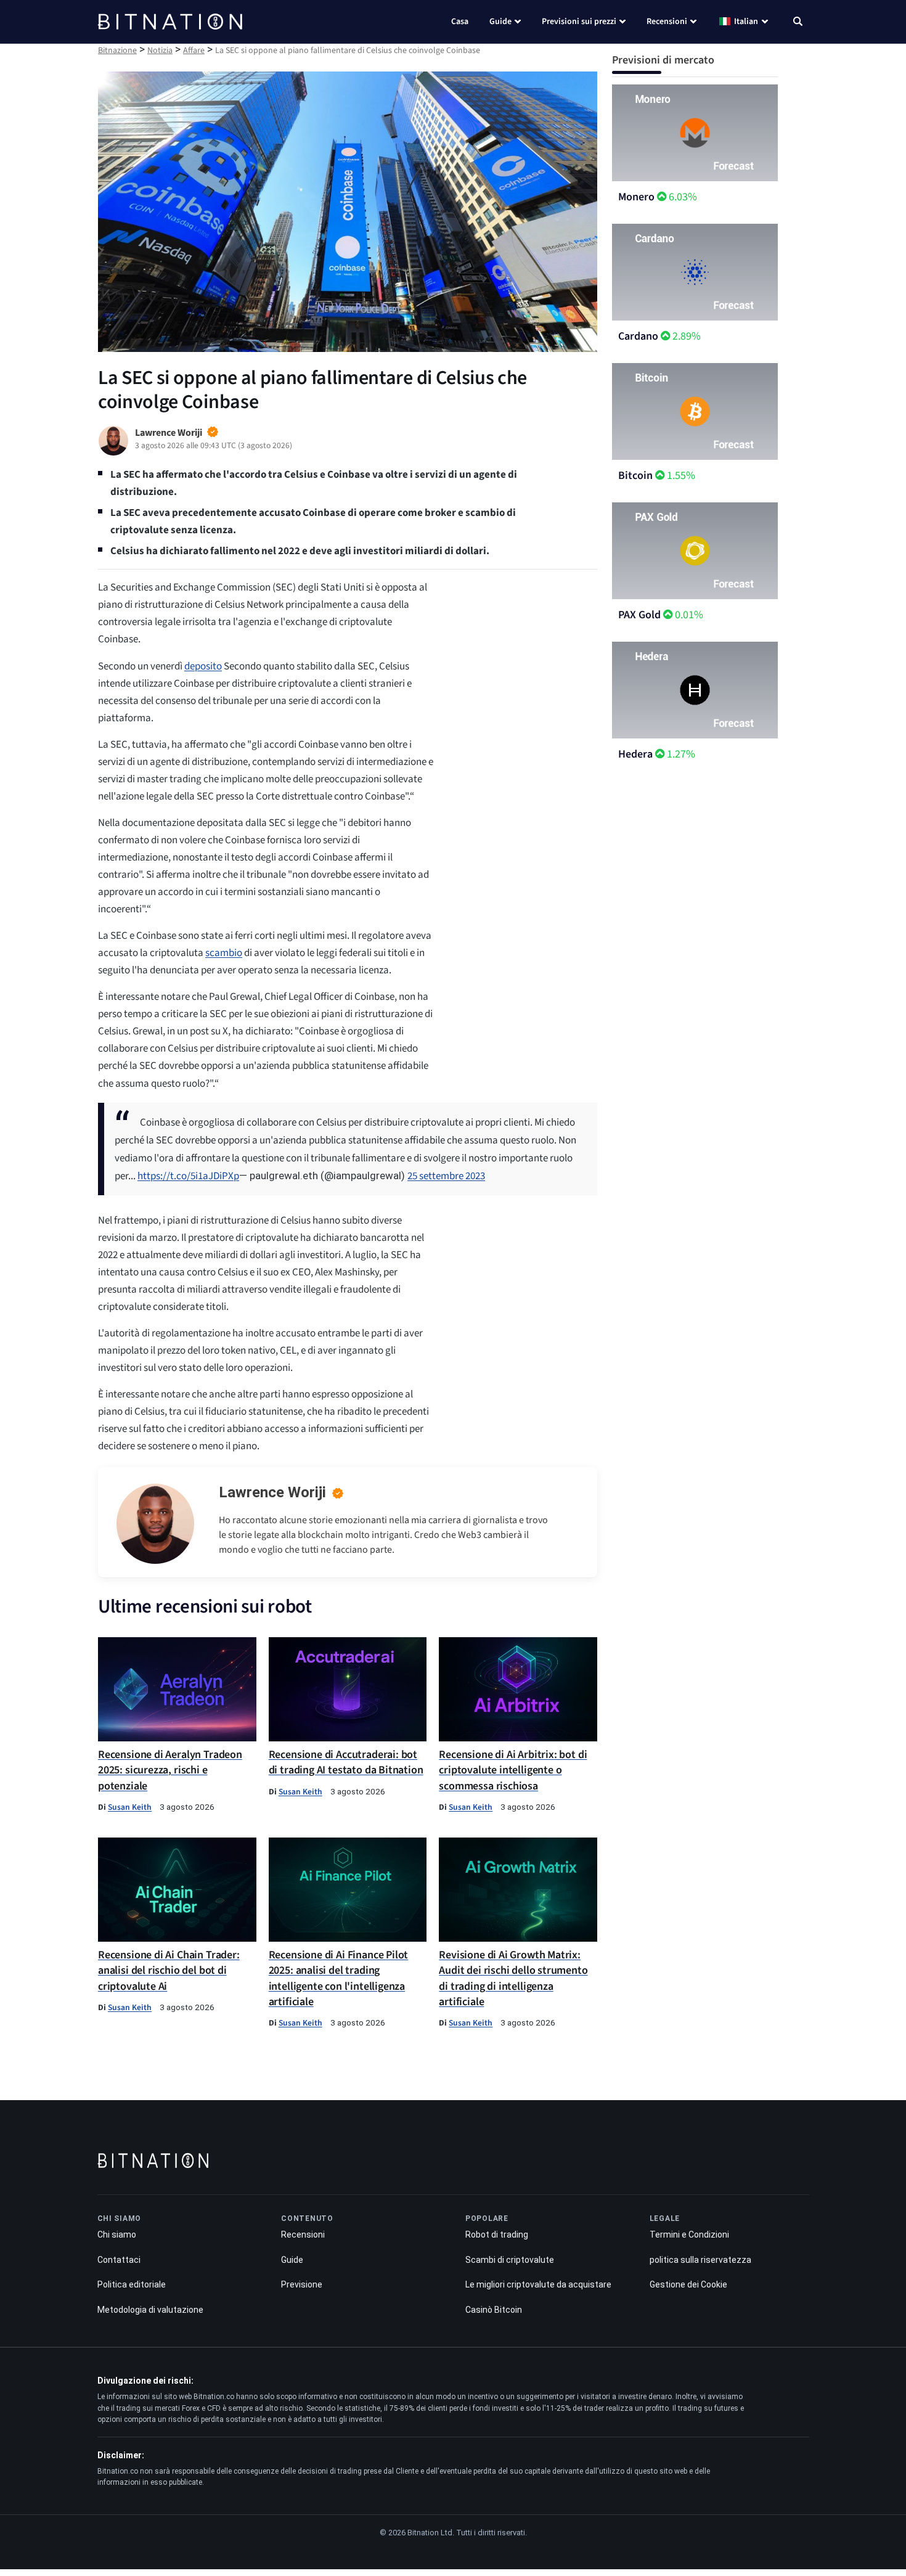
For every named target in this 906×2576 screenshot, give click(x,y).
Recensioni (667, 22)
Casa (460, 22)
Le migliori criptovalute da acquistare (538, 2284)
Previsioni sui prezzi (579, 22)
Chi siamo (117, 2235)
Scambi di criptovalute (510, 2260)
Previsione (302, 2284)
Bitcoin (635, 476)
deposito (203, 666)
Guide (500, 22)
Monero (636, 197)
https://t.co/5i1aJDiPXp (188, 1176)
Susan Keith (130, 1807)
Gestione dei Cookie (688, 2284)
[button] (798, 23)
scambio (224, 953)
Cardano (638, 336)
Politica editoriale (132, 2284)
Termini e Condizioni (689, 2235)
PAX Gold (639, 615)
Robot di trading (497, 2235)
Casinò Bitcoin (494, 2310)
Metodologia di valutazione (150, 2310)
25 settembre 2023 (446, 1176)
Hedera (635, 754)
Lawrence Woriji (272, 1492)
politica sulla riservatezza (700, 2260)
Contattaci (119, 2260)
